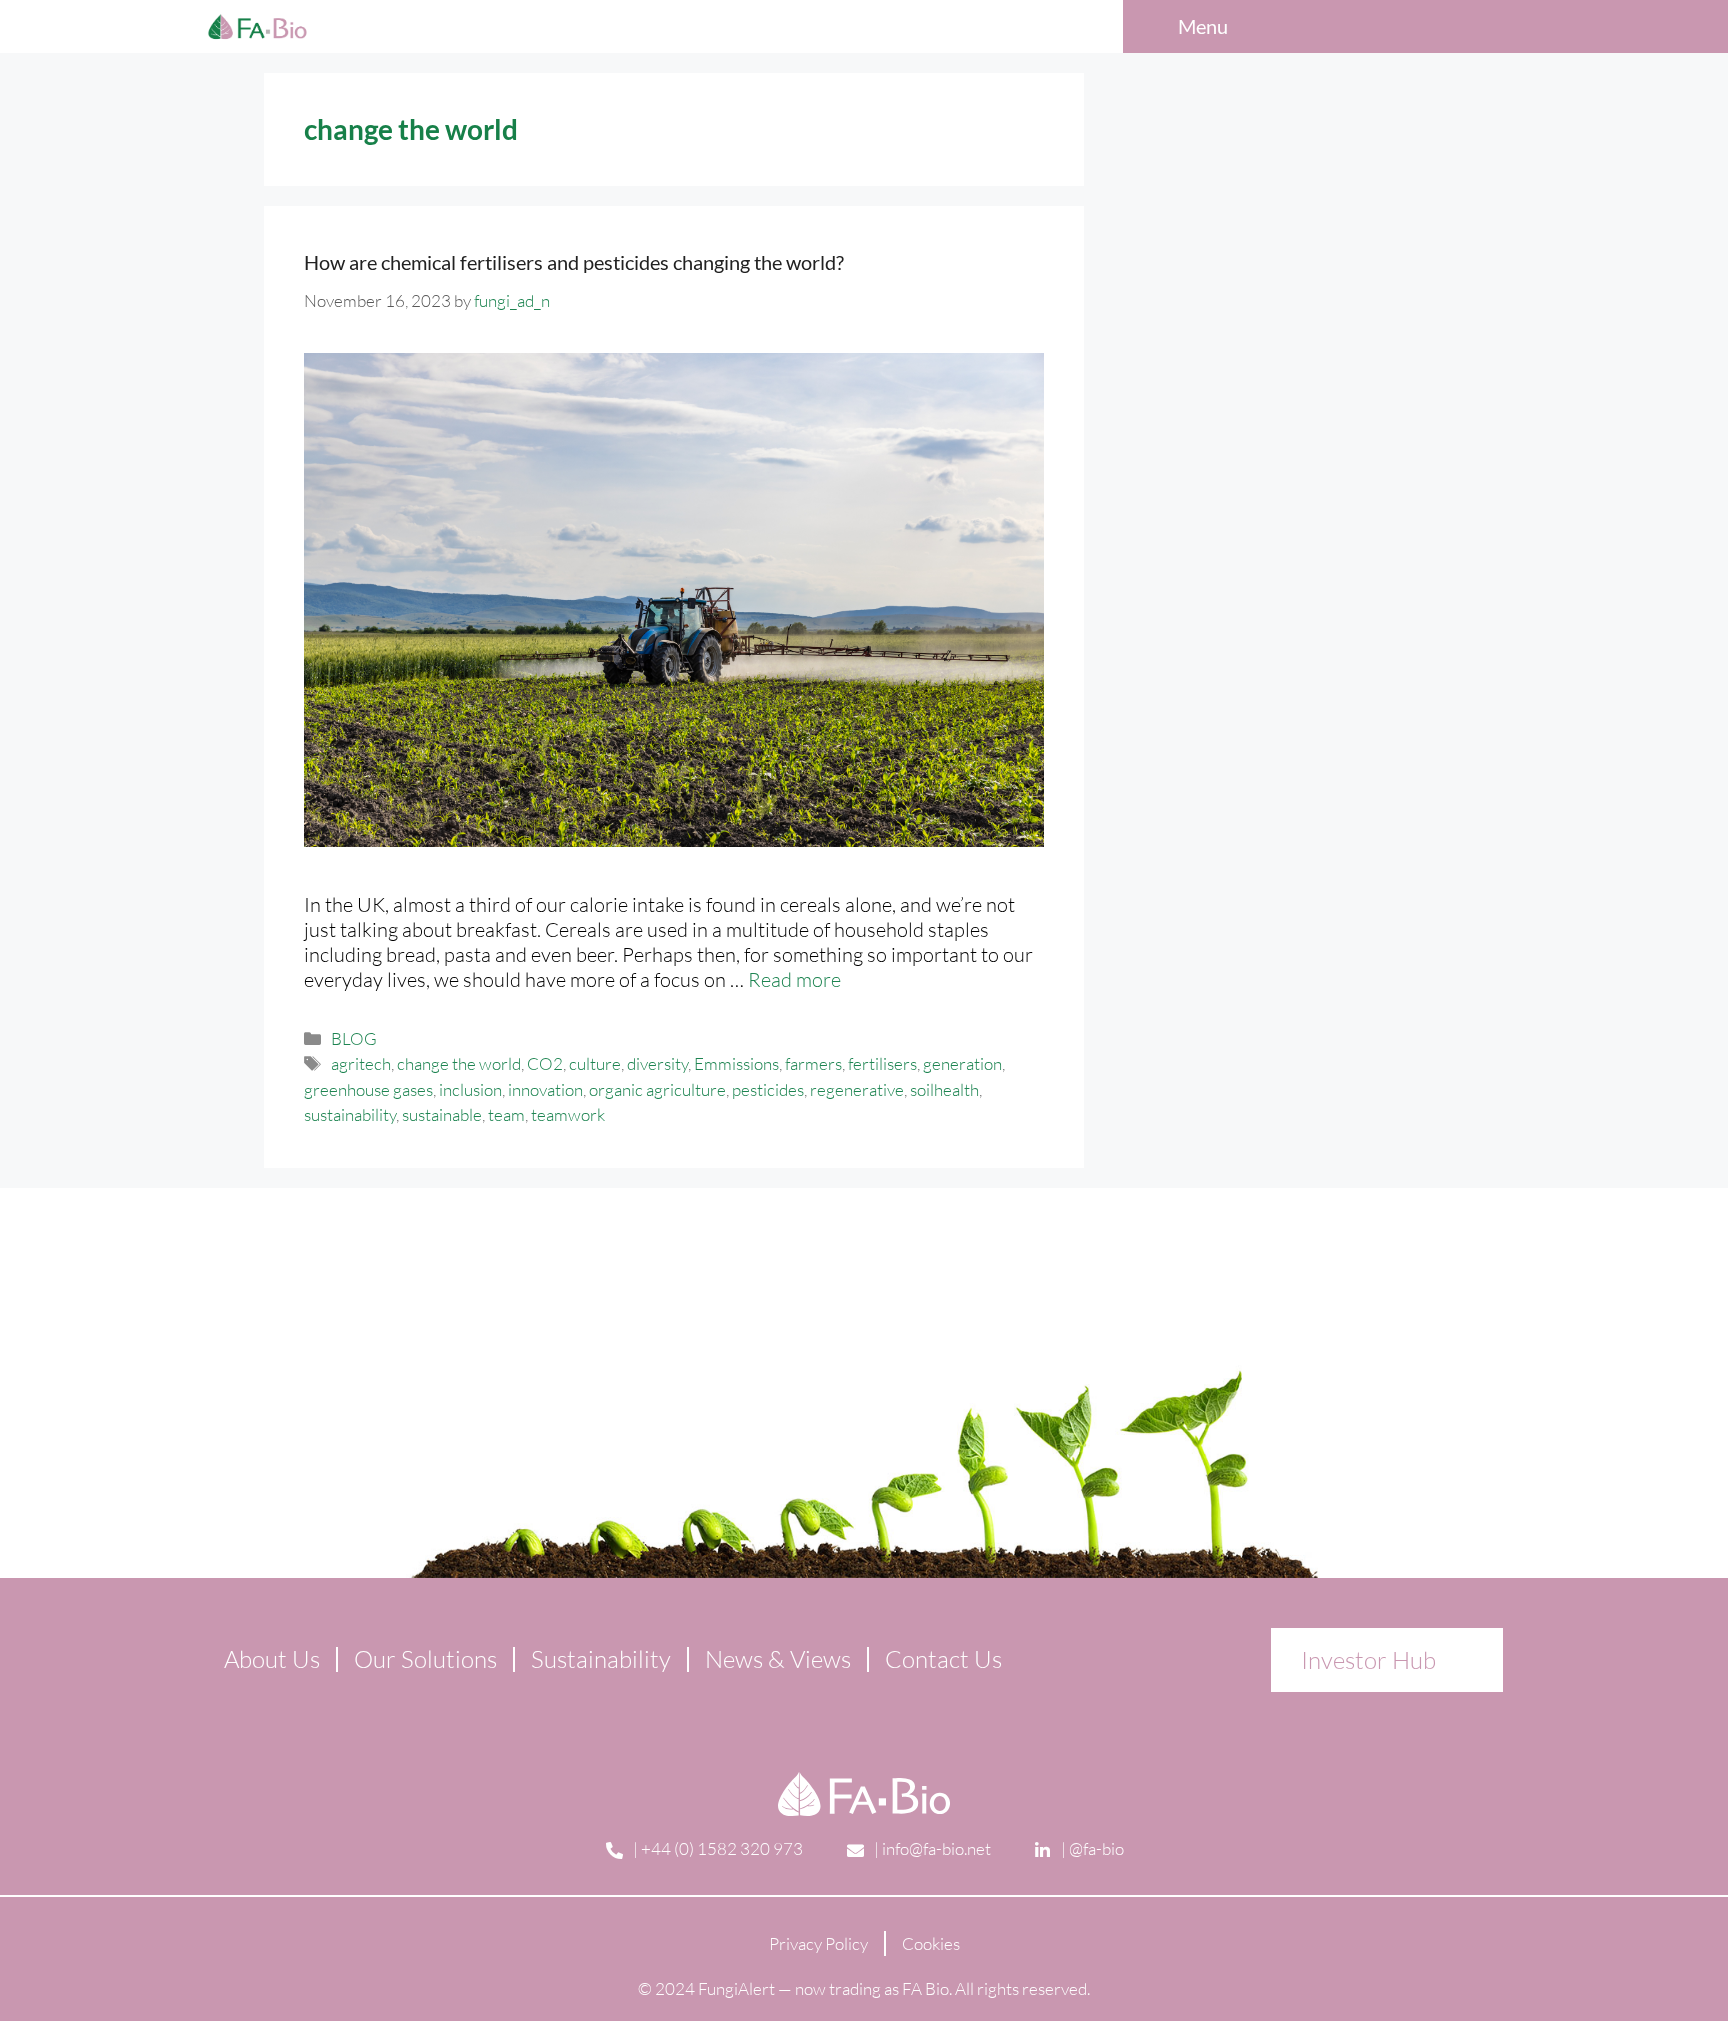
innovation (545, 1089)
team (506, 1114)
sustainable (442, 1114)
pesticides (768, 1089)
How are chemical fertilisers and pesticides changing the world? (574, 262)
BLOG (354, 1038)
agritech (361, 1063)
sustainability (350, 1114)
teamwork (568, 1114)
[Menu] (1260, 27)
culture (595, 1063)
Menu (1203, 26)
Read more (794, 979)
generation (962, 1063)
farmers (813, 1063)
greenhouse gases (368, 1089)
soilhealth (944, 1089)
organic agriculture (657, 1089)
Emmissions (736, 1063)
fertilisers (882, 1063)
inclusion (470, 1089)
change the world (459, 1063)
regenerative (857, 1089)
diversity (657, 1063)
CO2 (545, 1063)
